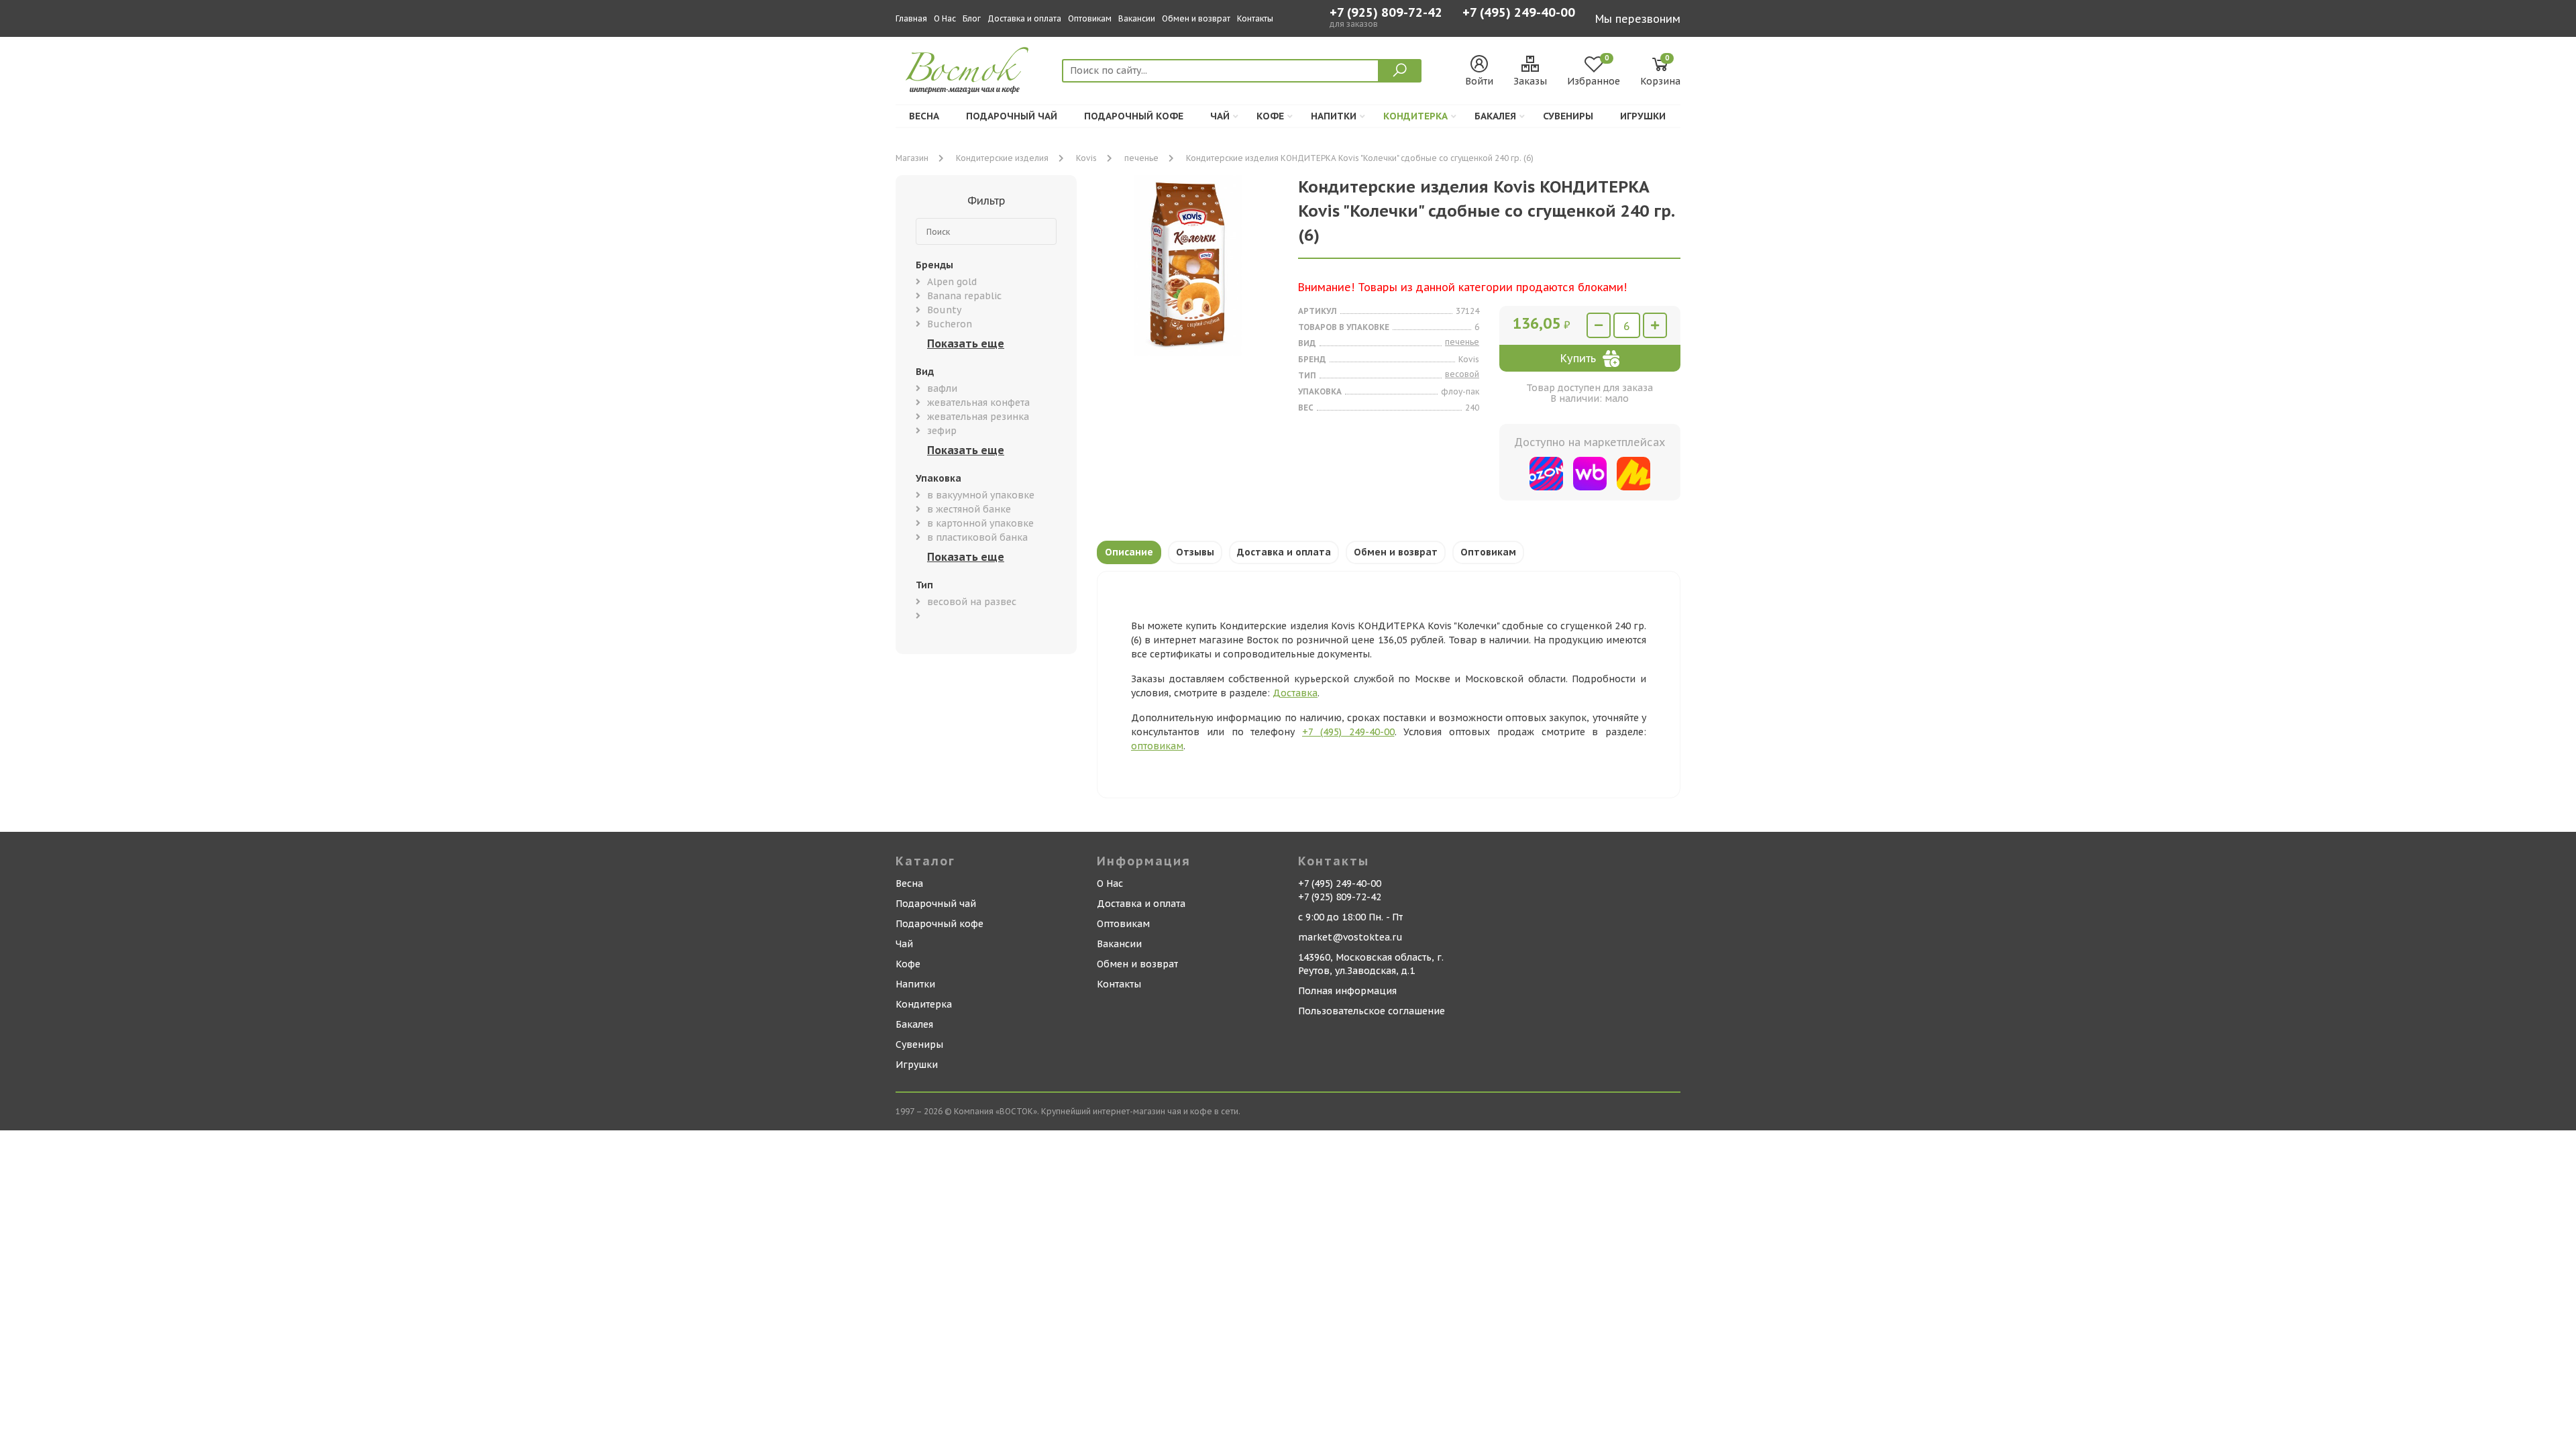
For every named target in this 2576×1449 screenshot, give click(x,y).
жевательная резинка (978, 417)
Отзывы (1195, 552)
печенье (1141, 158)
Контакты (1255, 18)
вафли (942, 388)
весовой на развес (972, 602)
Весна (924, 116)
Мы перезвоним (1638, 19)
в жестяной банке (969, 509)
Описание (1129, 552)
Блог (972, 18)
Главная (911, 18)
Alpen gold (952, 282)
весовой (1462, 374)
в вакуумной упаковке (981, 495)
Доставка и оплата (1024, 18)
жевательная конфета (978, 402)
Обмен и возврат (1196, 18)
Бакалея (1495, 116)
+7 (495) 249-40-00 (1519, 14)
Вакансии (1137, 18)
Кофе (1270, 116)
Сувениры (1568, 116)
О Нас (945, 18)
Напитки (1334, 116)
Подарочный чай (1012, 116)
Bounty (944, 310)
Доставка (1295, 693)
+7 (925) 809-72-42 (1386, 13)
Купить (1578, 358)
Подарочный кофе (1134, 116)
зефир (942, 431)
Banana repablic (964, 296)
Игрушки (1643, 116)
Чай (1220, 116)
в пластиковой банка (977, 537)
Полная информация (1347, 991)
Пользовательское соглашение (1372, 1011)
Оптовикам (1090, 18)
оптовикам (1157, 746)
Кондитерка (1415, 116)
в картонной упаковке (980, 523)
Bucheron (950, 324)
